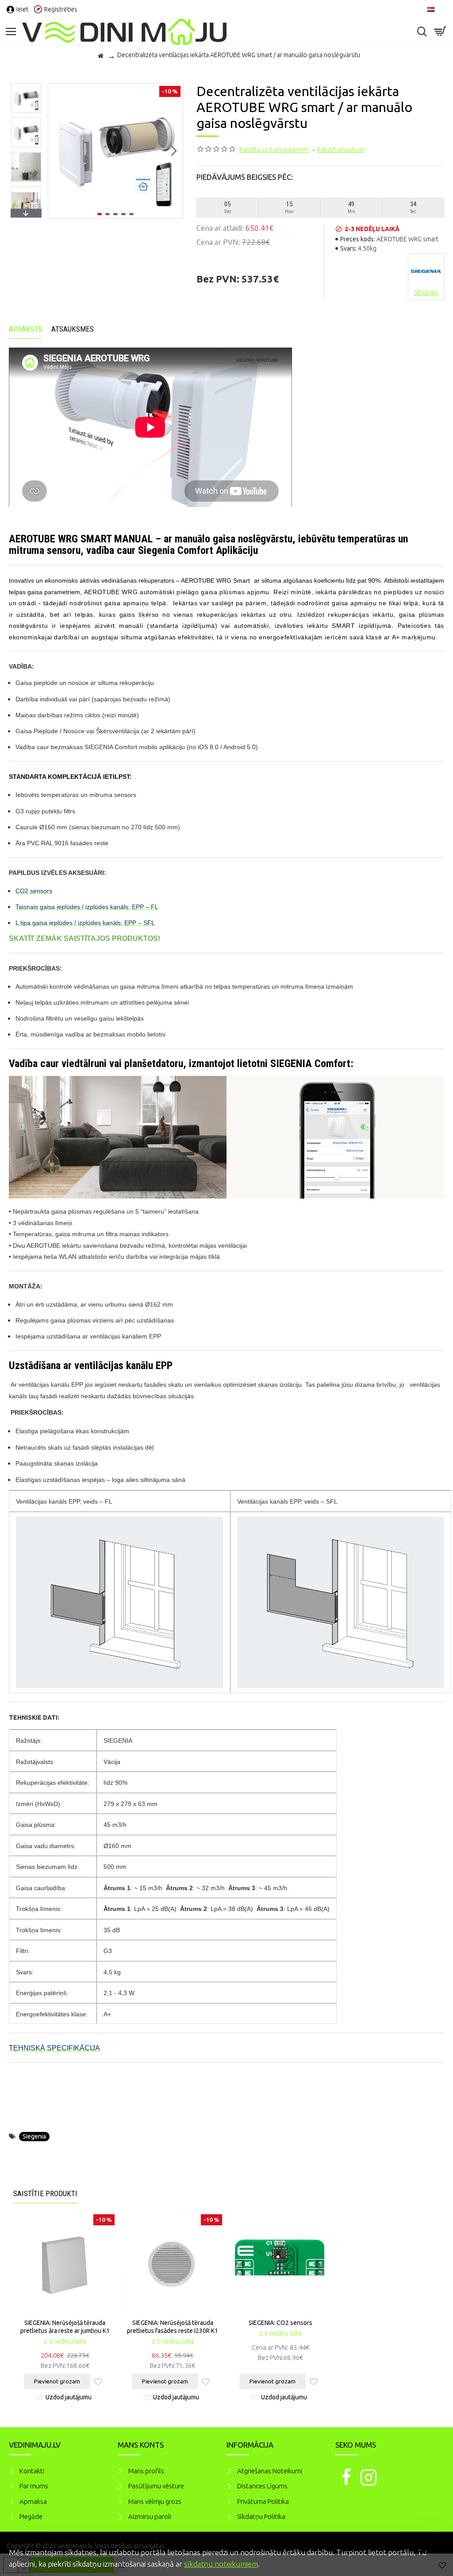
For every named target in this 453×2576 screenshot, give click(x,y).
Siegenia (34, 2136)
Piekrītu (431, 2551)
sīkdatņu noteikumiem (221, 2564)
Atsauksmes (73, 329)
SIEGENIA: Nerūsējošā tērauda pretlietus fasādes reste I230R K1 (173, 2327)
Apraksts (26, 329)
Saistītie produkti (45, 2193)
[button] (57, 151)
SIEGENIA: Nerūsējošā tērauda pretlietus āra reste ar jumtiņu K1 (65, 2327)
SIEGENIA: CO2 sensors (280, 2323)
